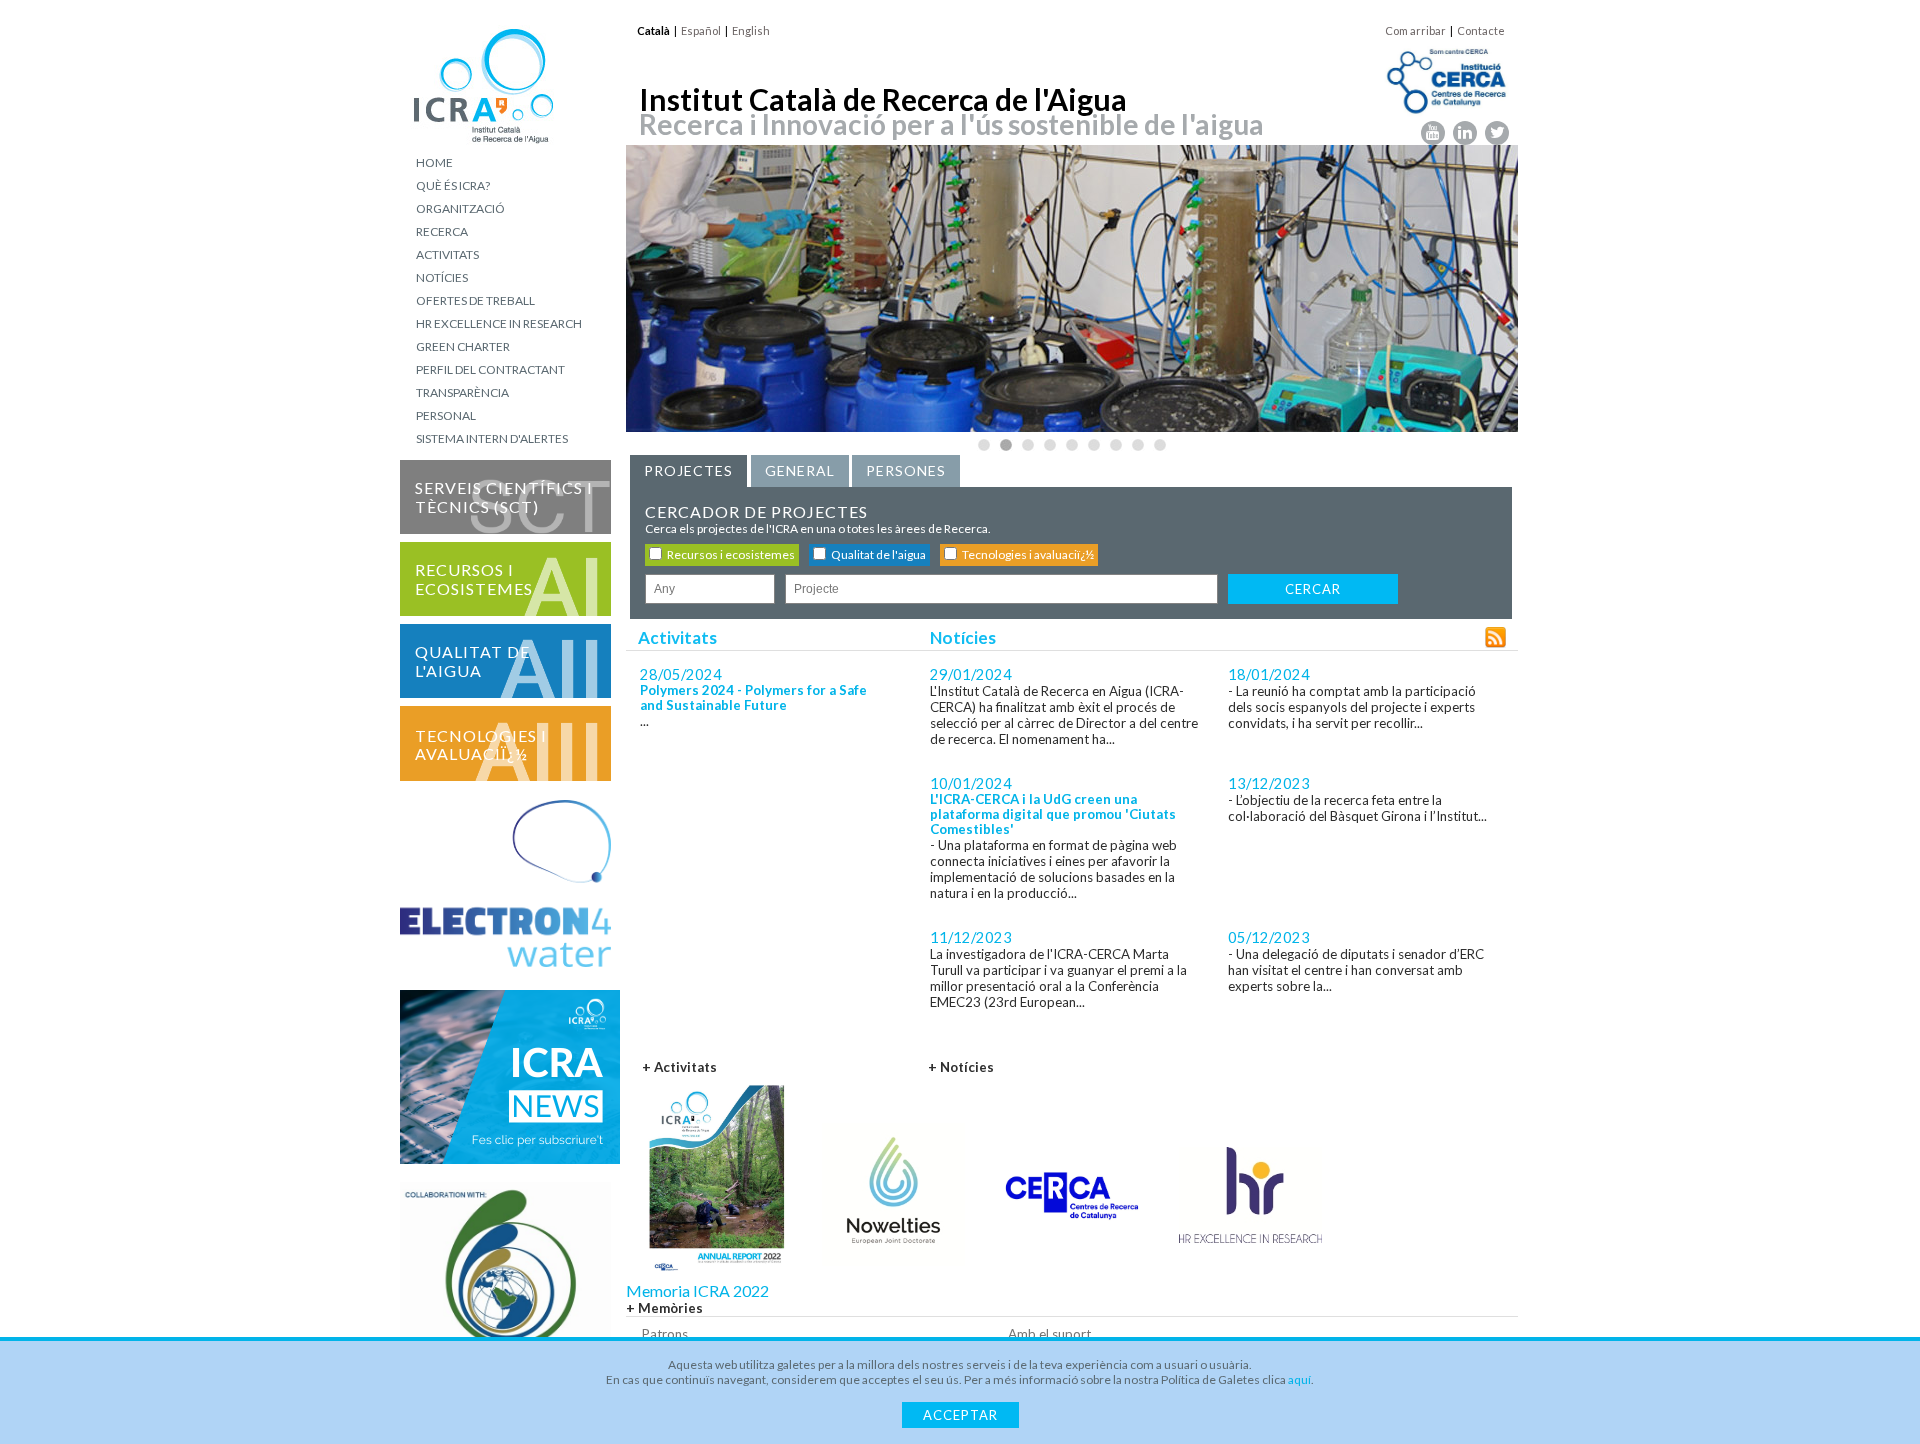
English (751, 30)
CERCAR (1313, 589)
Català (653, 30)
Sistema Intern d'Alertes (492, 438)
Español (701, 30)
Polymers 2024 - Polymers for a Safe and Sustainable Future (753, 698)
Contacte (1481, 30)
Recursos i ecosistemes (474, 579)
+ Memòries (664, 1308)
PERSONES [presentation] (906, 470)
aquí (1299, 1379)
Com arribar (1415, 30)
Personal (446, 415)
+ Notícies (961, 1067)
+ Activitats (679, 1067)
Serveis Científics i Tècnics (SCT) (504, 497)
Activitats (447, 254)
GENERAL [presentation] (800, 470)
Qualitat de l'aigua (472, 661)
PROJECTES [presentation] (688, 470)
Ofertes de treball (475, 300)
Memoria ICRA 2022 (697, 1290)
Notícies (442, 277)
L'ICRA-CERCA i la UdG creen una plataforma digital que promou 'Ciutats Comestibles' (1053, 814)
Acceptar (960, 1415)
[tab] (688, 471)
